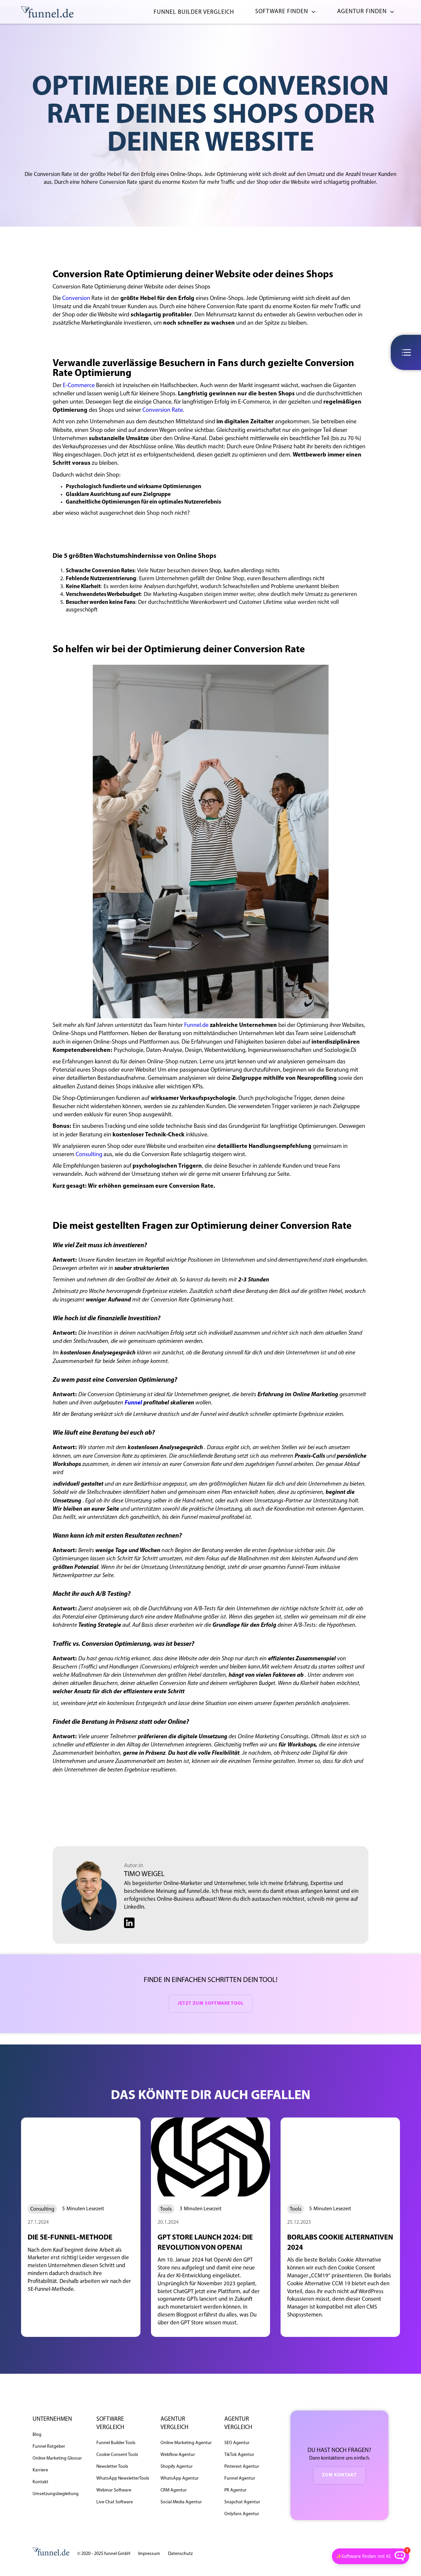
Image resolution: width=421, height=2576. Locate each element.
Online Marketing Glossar (57, 2458)
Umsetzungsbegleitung (56, 2494)
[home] (47, 12)
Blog (37, 2435)
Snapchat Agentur (242, 2502)
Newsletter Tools (112, 2467)
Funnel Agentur (240, 2478)
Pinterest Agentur (242, 2467)
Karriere (40, 2470)
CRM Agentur (174, 2490)
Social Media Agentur (181, 2502)
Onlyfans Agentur (242, 2514)
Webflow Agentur (178, 2455)
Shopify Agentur (177, 2467)
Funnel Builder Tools (116, 2443)
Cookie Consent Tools (117, 2455)
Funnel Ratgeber (49, 2447)
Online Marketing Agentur (186, 2443)
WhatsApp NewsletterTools (123, 2478)
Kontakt (40, 2482)
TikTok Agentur (239, 2455)
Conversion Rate (163, 410)
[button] (283, 12)
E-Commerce (79, 386)
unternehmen (52, 2419)
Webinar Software (114, 2490)
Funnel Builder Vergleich (194, 12)
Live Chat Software (115, 2502)
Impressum (149, 2554)
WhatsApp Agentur (180, 2478)
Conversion (76, 299)
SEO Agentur (237, 2443)
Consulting (89, 1155)
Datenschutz (180, 2554)
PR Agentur (235, 2490)
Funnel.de (196, 1026)
